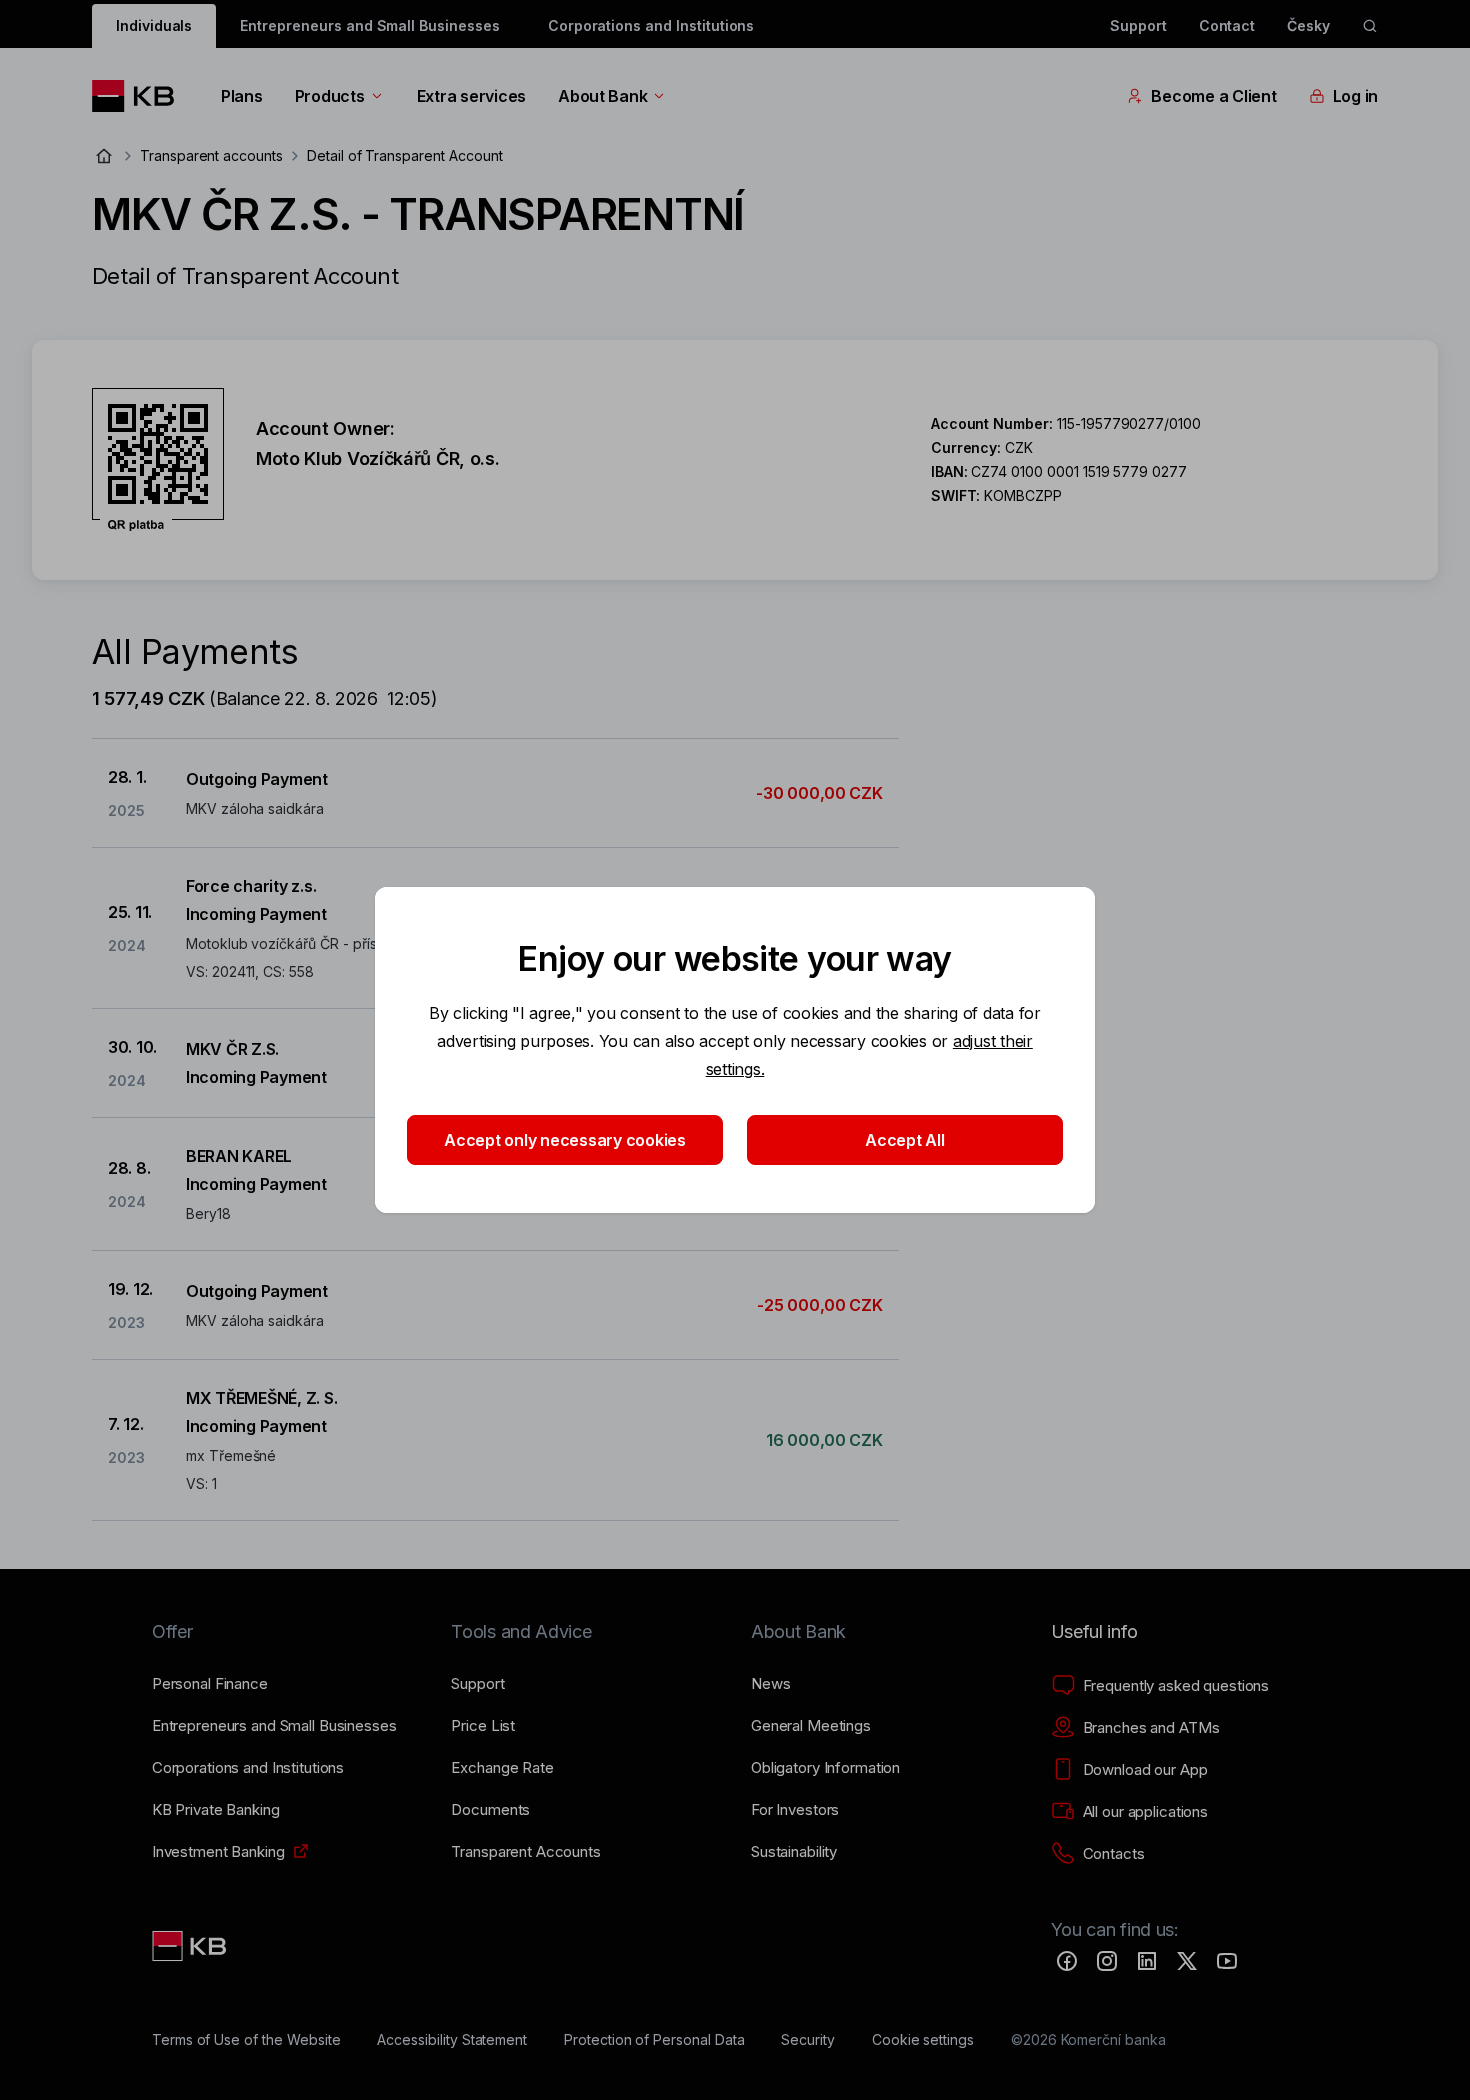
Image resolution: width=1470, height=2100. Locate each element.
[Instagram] (1107, 1961)
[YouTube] (1227, 1961)
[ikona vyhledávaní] (1370, 26)
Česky (1308, 25)
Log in (1355, 96)
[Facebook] (1067, 1961)
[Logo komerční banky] (140, 96)
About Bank (602, 96)
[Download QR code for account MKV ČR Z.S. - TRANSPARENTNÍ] (158, 460)
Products (330, 96)
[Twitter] (1187, 1961)
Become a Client (1213, 96)
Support (1138, 25)
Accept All (904, 1140)
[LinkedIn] (1147, 1961)
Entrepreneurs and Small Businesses (369, 25)
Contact (1227, 25)
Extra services (471, 96)
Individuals (154, 25)
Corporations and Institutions (651, 25)
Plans (242, 96)
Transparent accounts (211, 155)
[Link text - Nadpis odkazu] (191, 1946)
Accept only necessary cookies (565, 1140)
